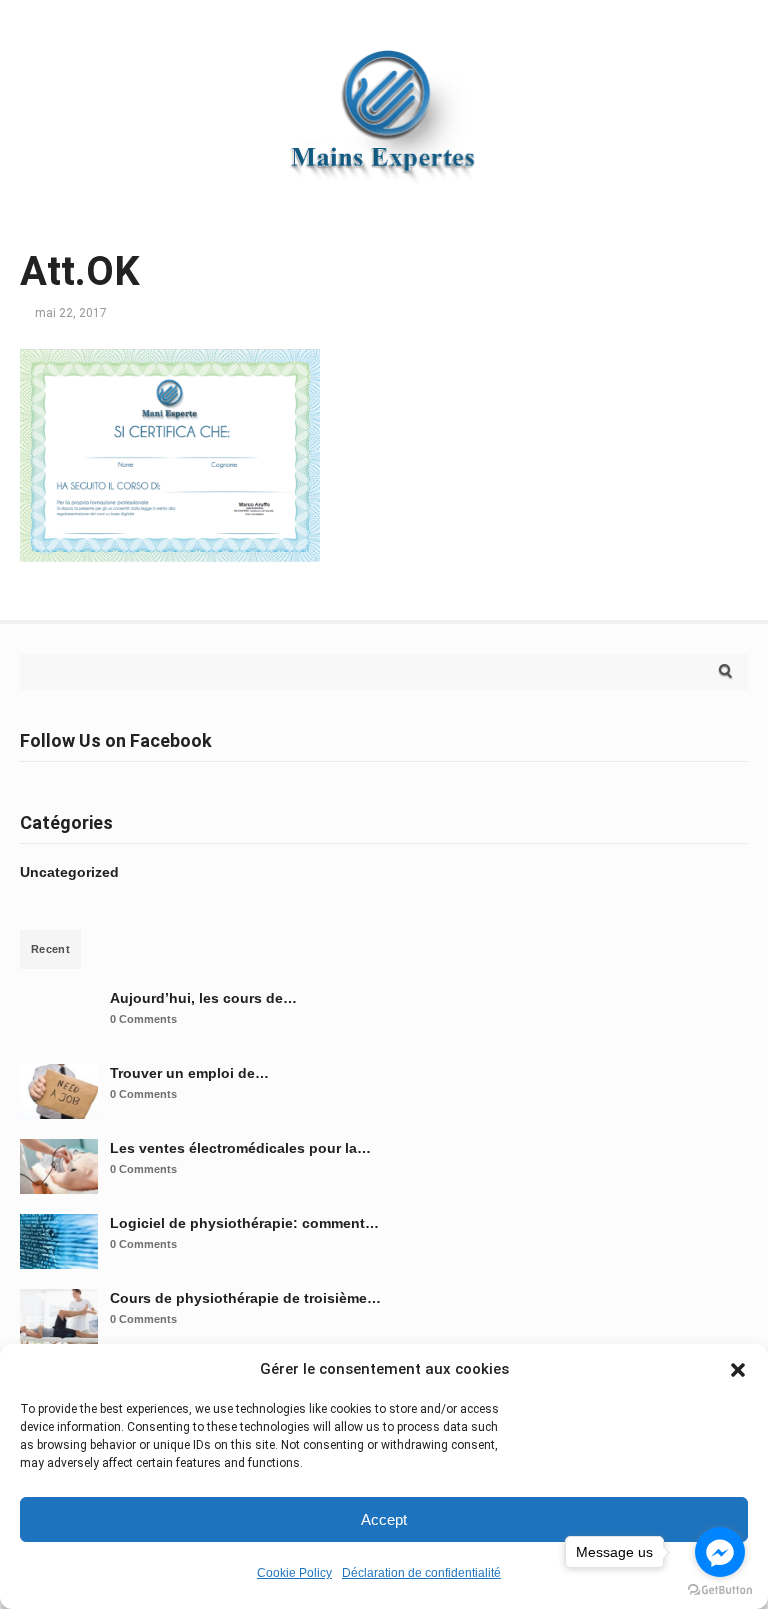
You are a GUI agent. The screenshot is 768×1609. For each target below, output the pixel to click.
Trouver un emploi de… (189, 1073)
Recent (50, 949)
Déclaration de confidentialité (421, 1573)
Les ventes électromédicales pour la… (240, 1148)
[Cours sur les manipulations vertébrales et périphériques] (384, 205)
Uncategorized (69, 872)
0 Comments (143, 1019)
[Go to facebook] (720, 1552)
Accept (384, 1519)
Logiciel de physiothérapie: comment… (244, 1223)
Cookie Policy (294, 1573)
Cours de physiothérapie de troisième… (245, 1298)
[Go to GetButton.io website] (720, 1589)
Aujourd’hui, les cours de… (203, 998)
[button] (738, 1370)
